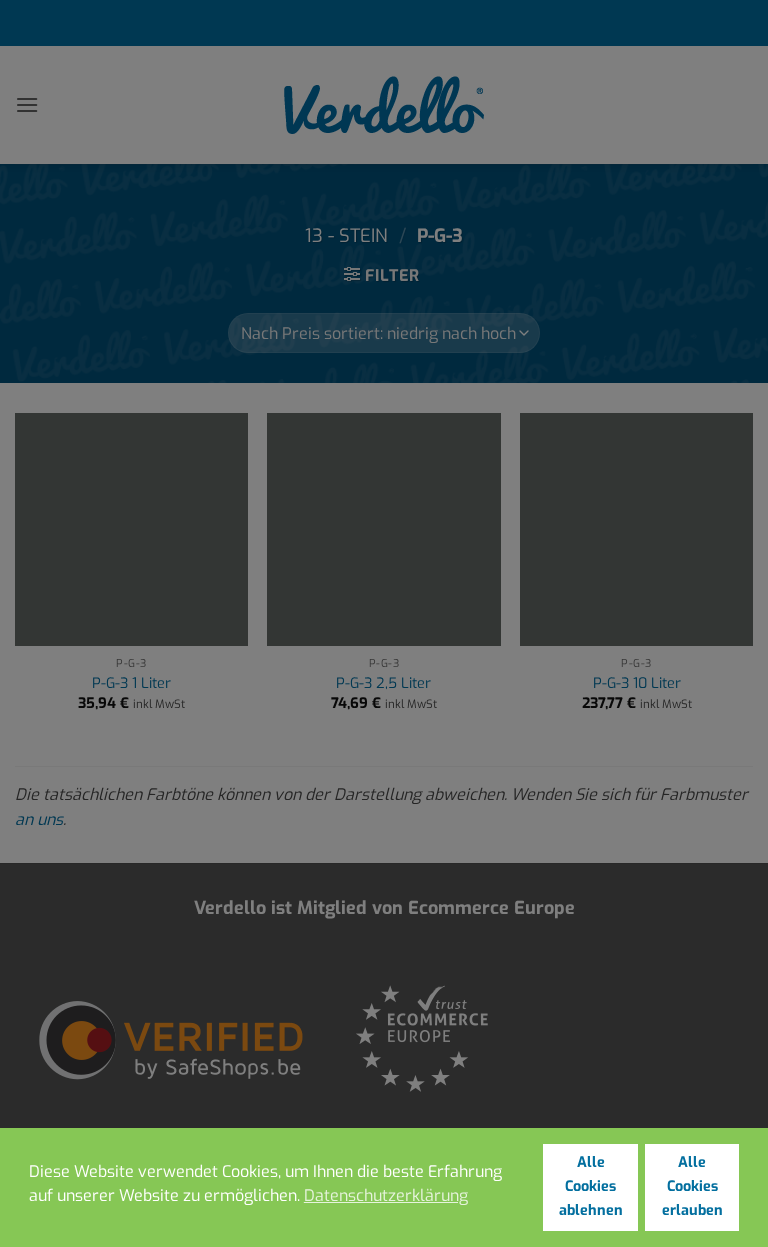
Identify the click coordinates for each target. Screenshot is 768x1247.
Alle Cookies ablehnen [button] (591, 1186)
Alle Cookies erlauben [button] (692, 1186)
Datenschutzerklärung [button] (386, 1195)
